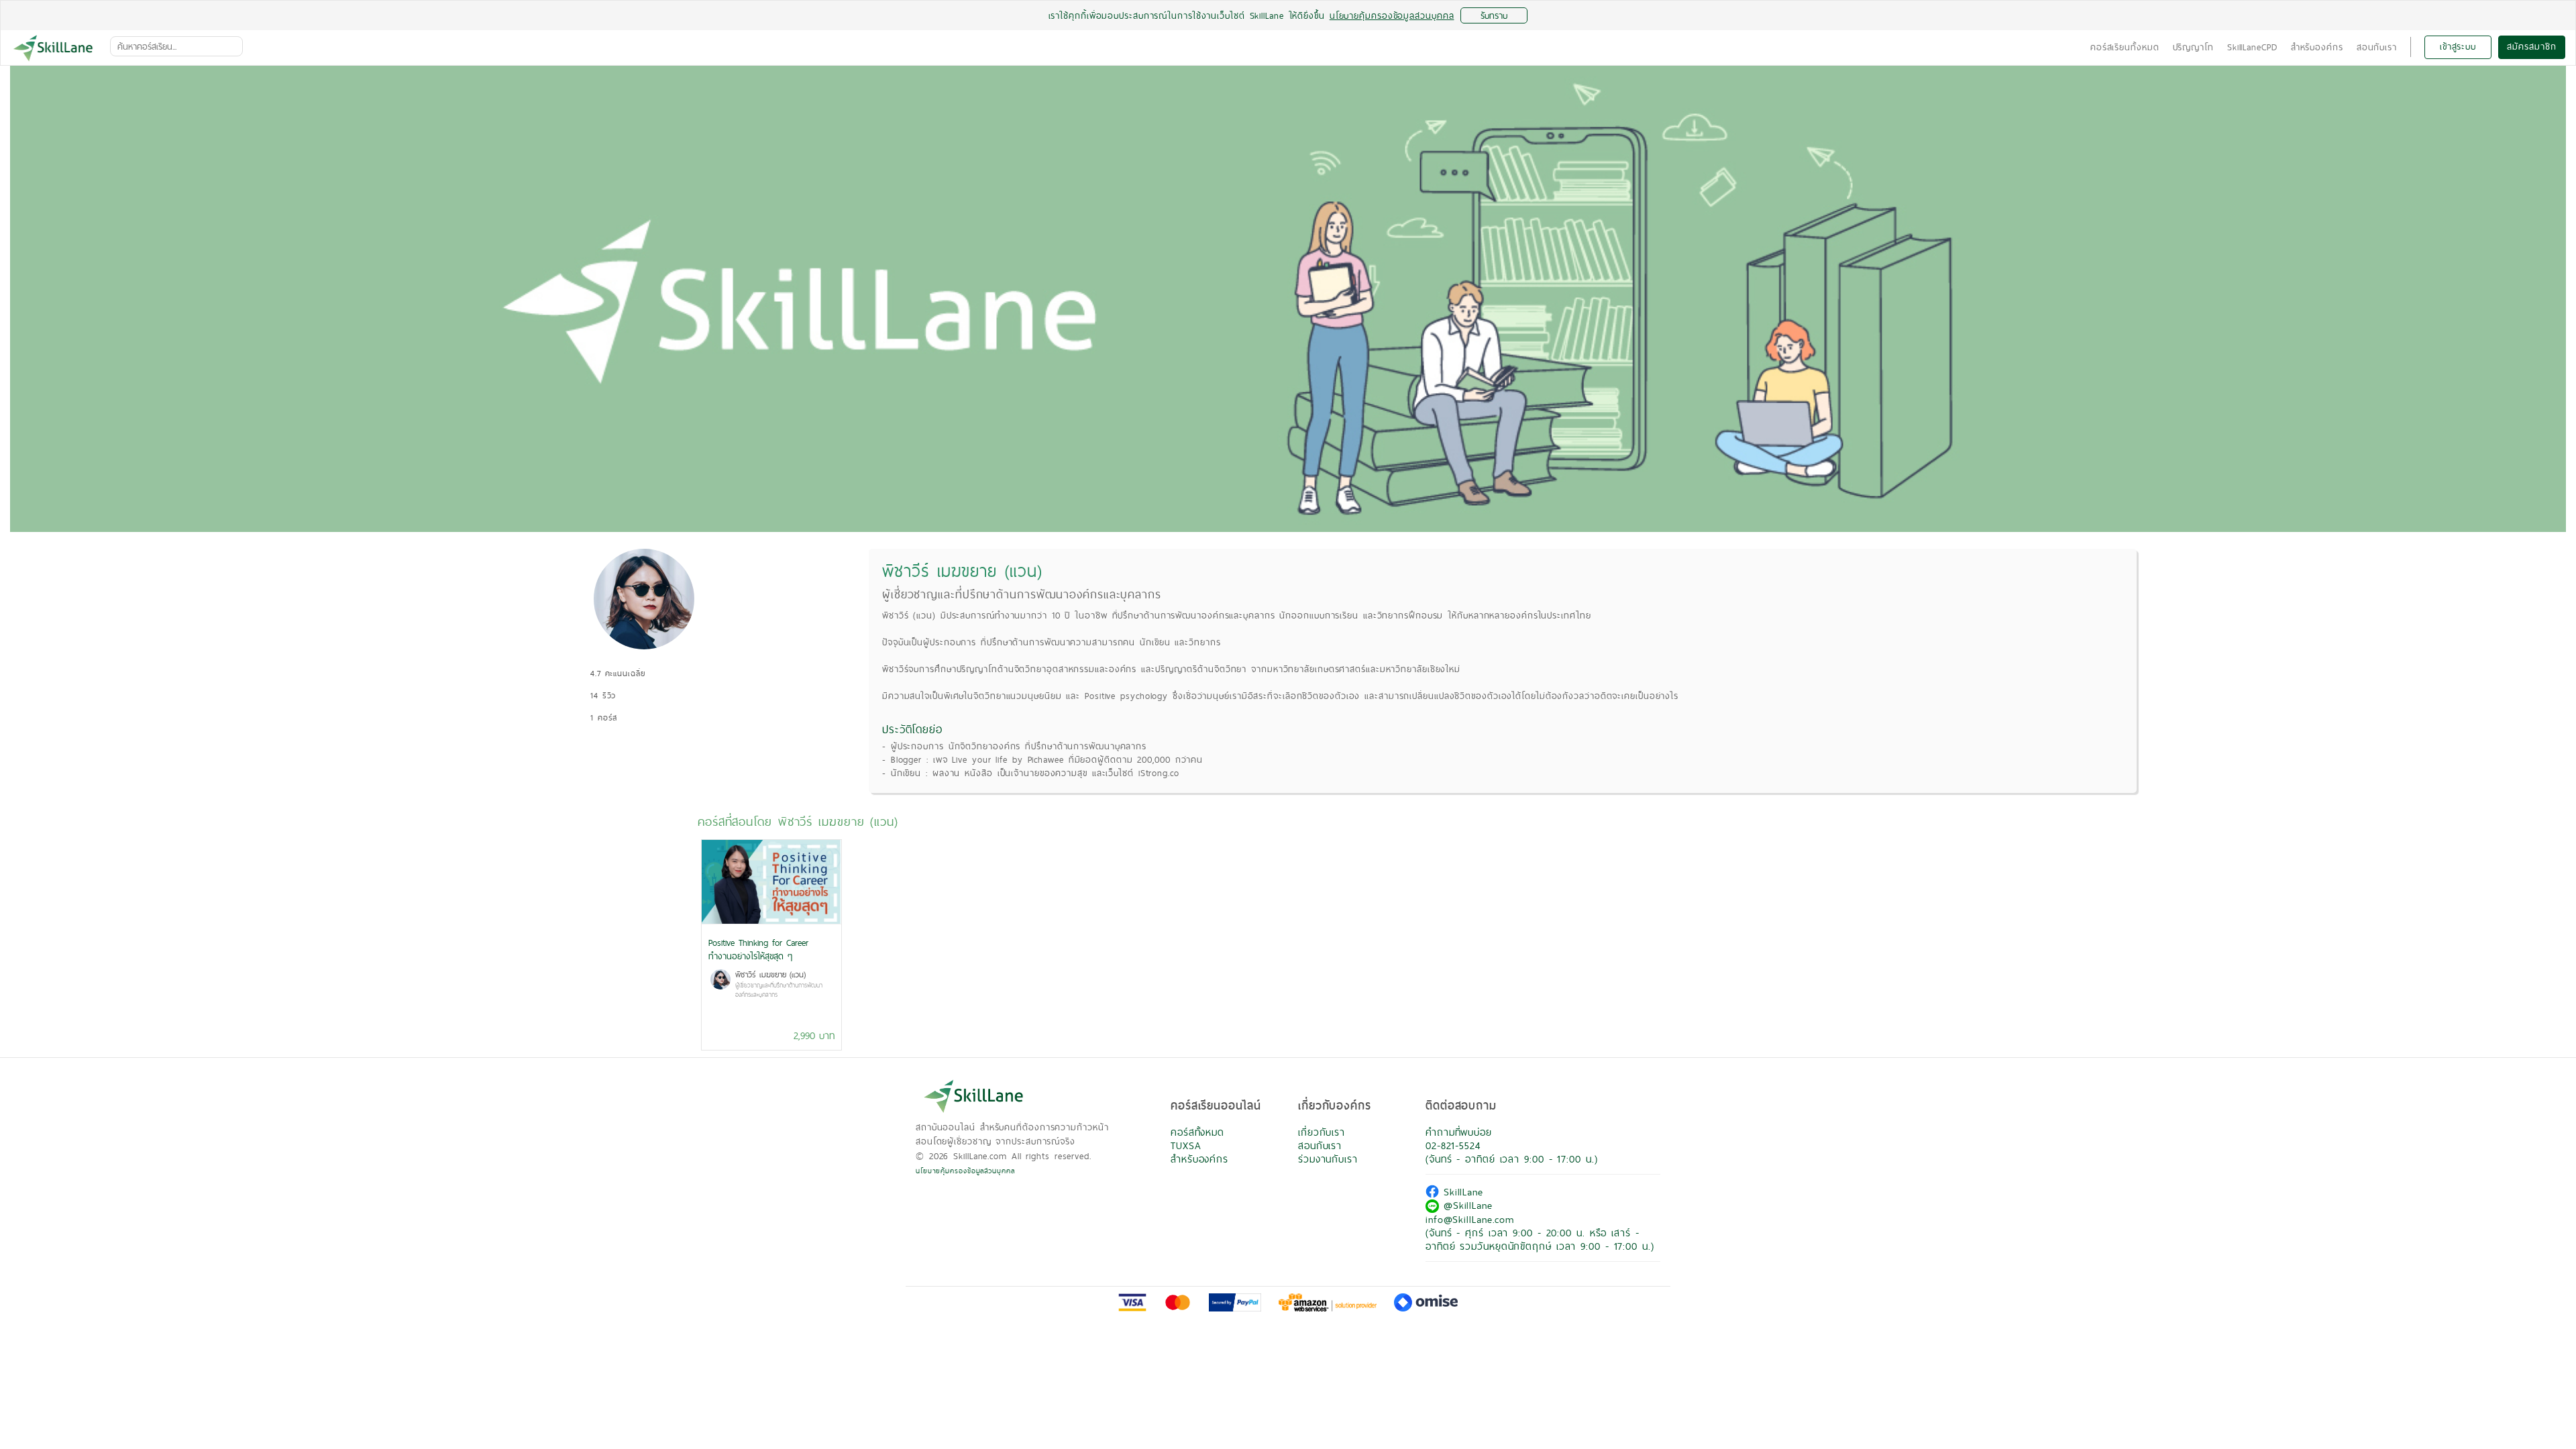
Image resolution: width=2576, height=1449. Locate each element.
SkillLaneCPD (2252, 47)
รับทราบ (1494, 15)
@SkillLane (1466, 1205)
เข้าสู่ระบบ (2458, 46)
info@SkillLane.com (1470, 1219)
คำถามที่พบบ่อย (1459, 1132)
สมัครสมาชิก (2531, 46)
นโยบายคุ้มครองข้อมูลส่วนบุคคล (965, 1171)
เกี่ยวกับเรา (1322, 1132)
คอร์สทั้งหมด (1197, 1132)
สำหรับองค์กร (2317, 47)
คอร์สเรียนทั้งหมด (2125, 47)
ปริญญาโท (2193, 47)
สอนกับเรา (2377, 47)
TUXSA (1186, 1145)
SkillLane (1461, 1192)
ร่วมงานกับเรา (1328, 1159)
